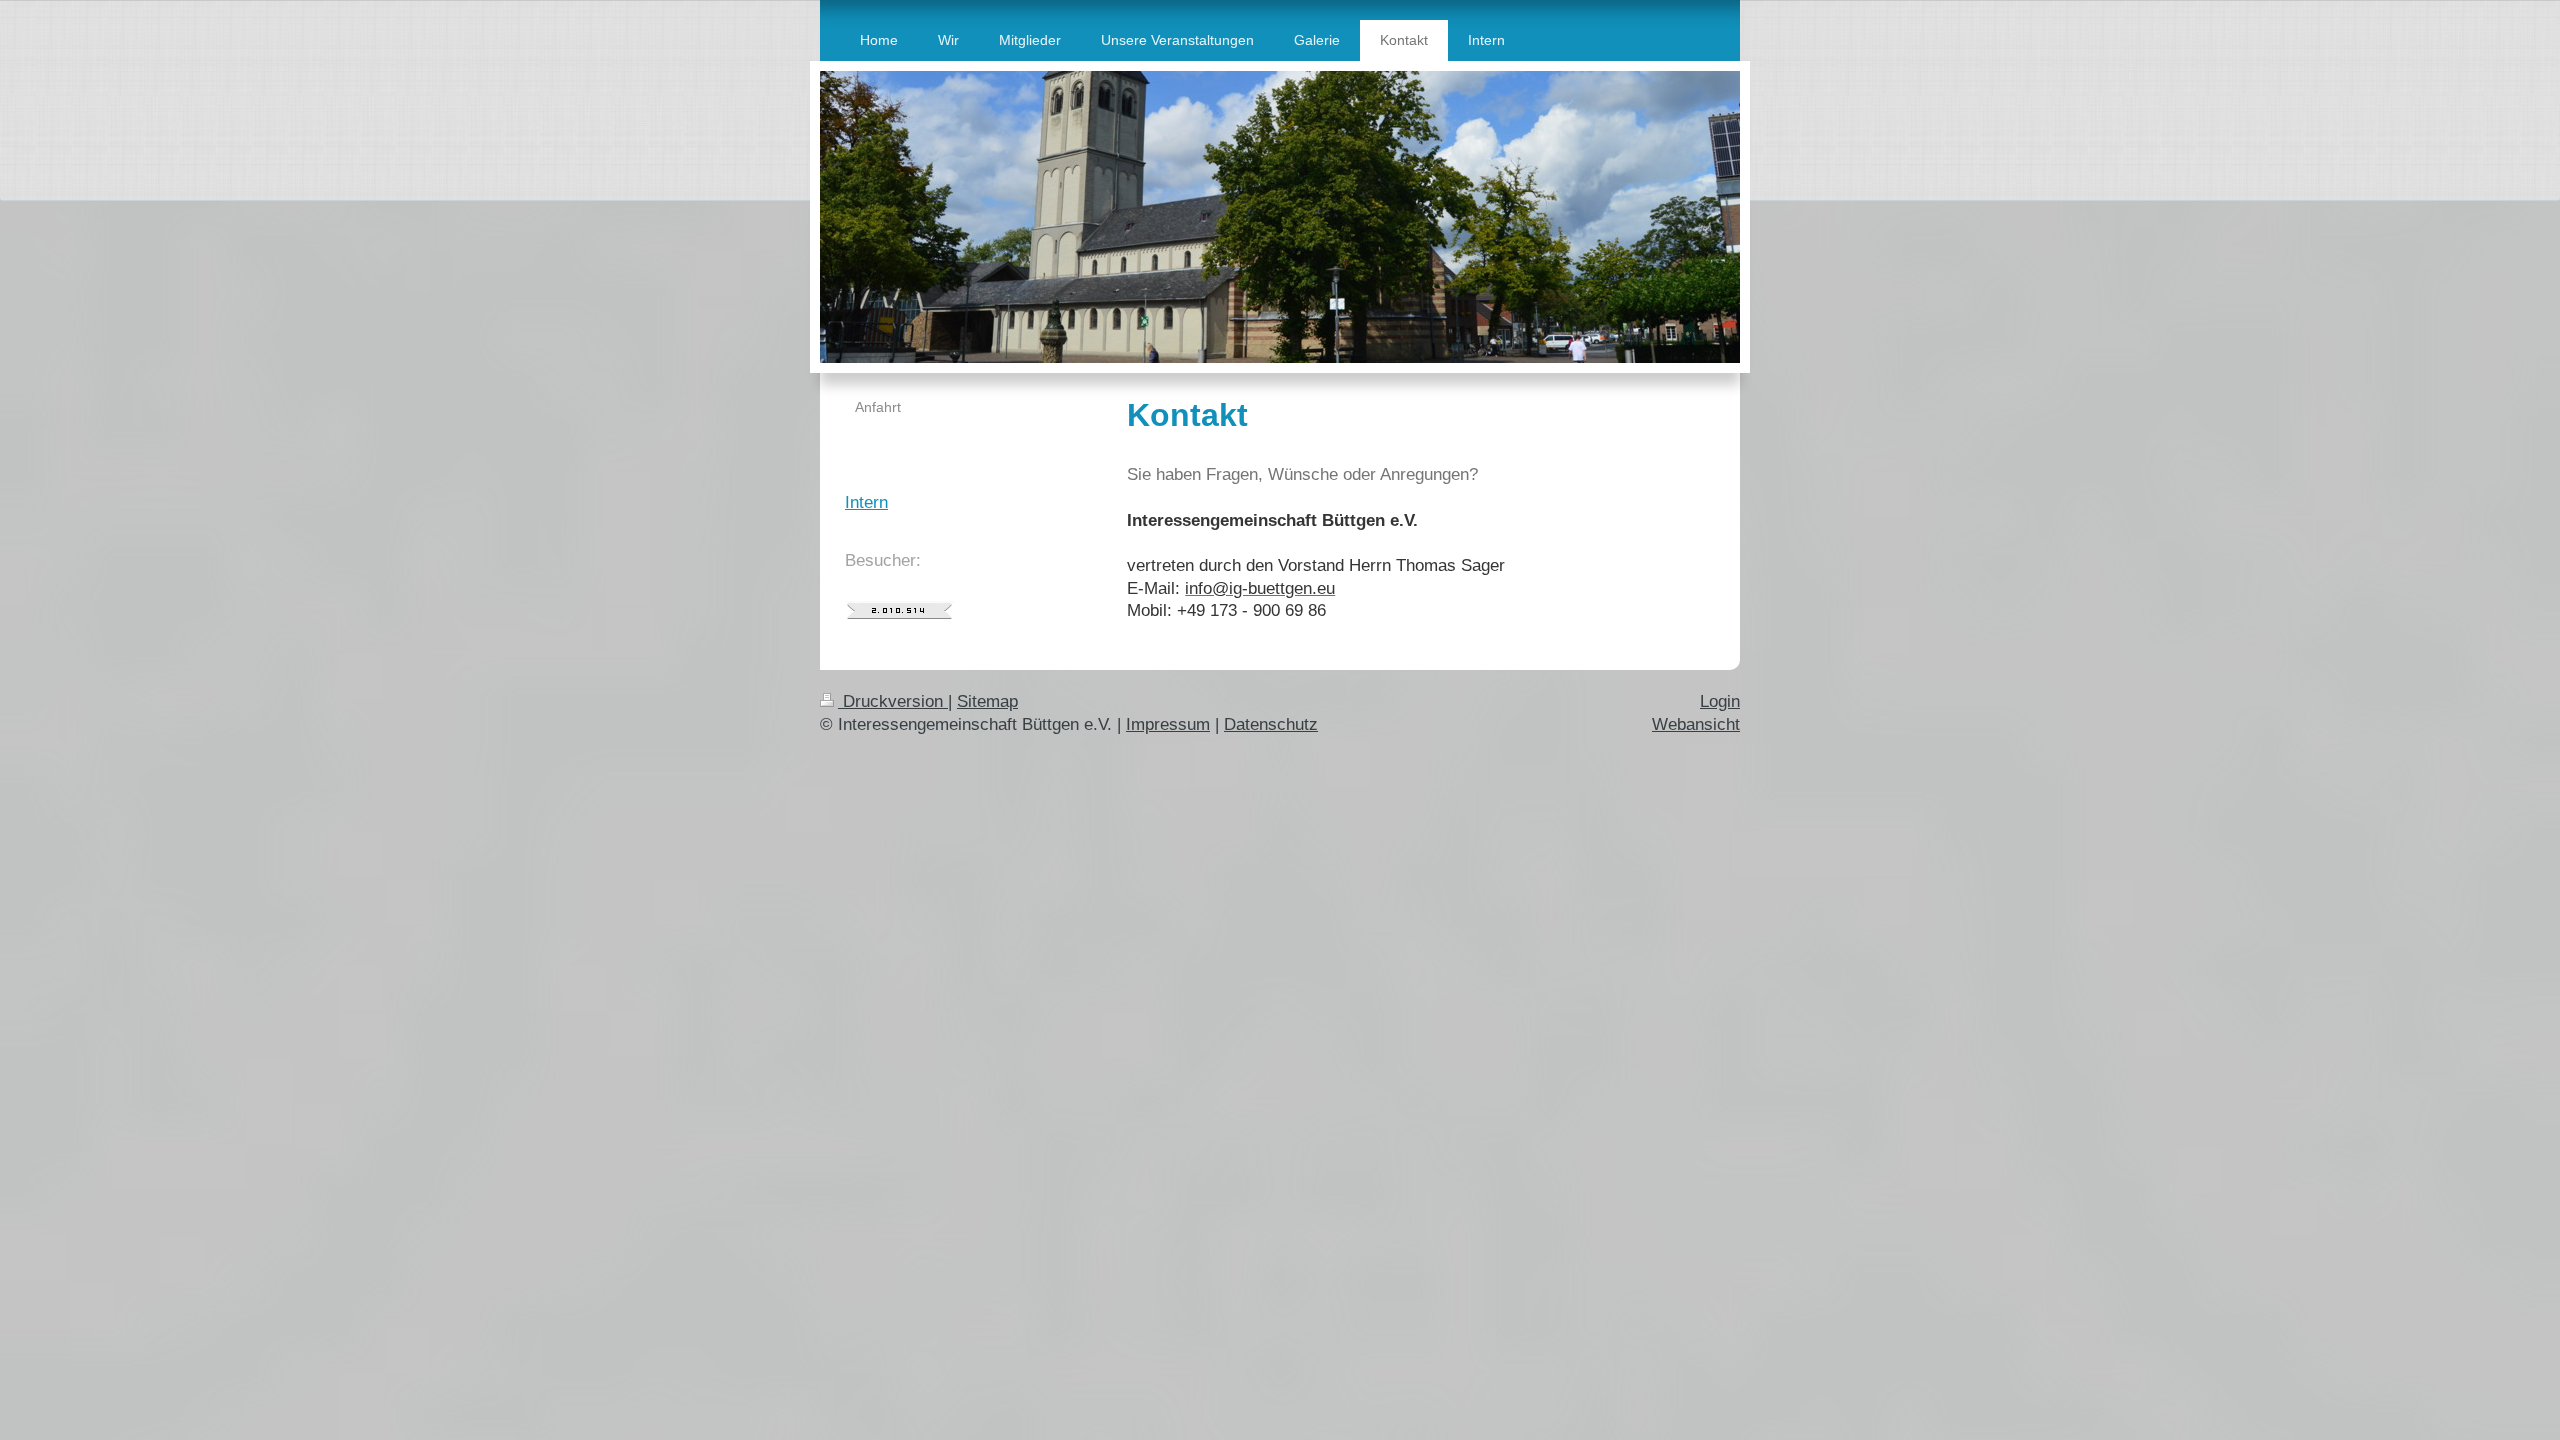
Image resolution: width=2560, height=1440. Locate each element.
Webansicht (1696, 724)
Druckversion (893, 701)
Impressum (1168, 724)
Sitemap (987, 701)
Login (1720, 701)
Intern (866, 502)
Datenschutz (1271, 724)
